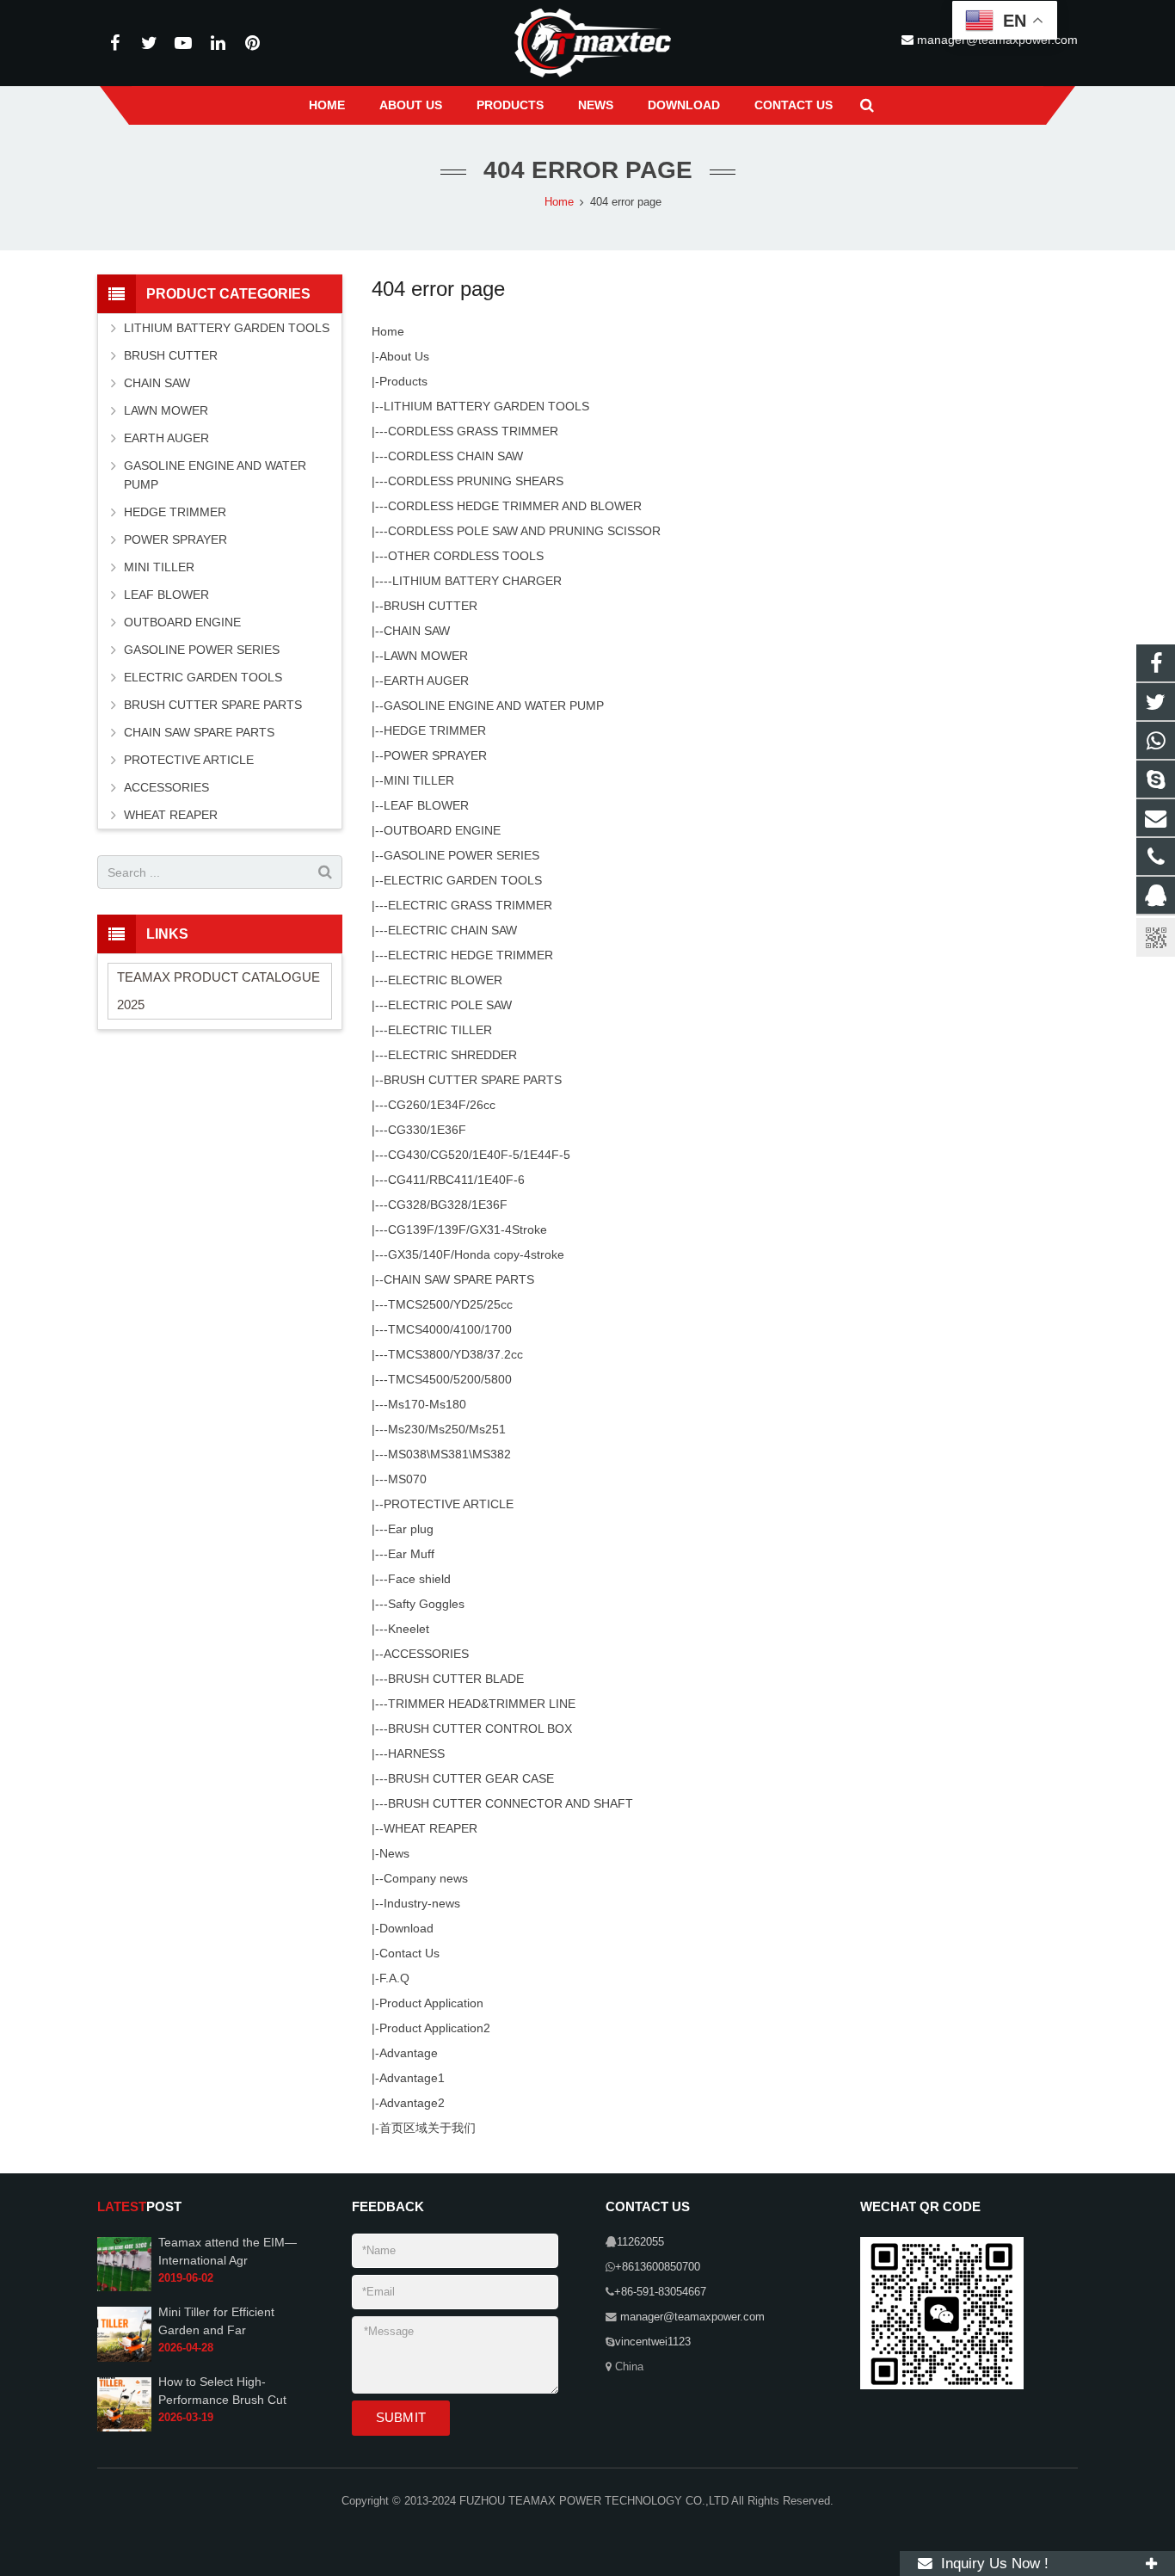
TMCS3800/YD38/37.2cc (455, 1354)
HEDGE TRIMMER (435, 730)
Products (403, 381)
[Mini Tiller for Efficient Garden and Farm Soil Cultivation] (124, 2358)
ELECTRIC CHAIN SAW (452, 930)
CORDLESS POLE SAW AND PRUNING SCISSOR (524, 531)
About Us (404, 356)
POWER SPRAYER (435, 755)
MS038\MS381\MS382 (449, 1454)
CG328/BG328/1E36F (448, 1205)
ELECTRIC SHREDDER (452, 1055)
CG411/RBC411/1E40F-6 (456, 1180)
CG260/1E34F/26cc (442, 1105)
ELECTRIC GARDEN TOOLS (463, 880)
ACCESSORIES (426, 1654)
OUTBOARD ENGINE (442, 830)
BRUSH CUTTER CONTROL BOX (480, 1729)
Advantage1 (412, 2078)
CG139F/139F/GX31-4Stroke (468, 1229)
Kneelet (409, 1629)
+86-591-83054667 (660, 2292)
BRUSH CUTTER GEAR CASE (471, 1778)
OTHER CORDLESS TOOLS (466, 556)
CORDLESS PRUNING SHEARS (476, 481)
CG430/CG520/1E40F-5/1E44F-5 (479, 1155)
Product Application (431, 2003)
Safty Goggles (426, 1604)
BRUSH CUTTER (431, 606)
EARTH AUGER (426, 681)
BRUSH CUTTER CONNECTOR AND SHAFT (511, 1803)
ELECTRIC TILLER (440, 1030)
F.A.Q (394, 1978)
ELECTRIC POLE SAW (450, 1005)
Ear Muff (411, 1554)
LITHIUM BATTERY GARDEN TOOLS (486, 406)
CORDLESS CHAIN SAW (455, 456)
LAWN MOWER (426, 656)
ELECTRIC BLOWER (445, 980)
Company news (426, 1878)
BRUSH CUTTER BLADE (456, 1679)
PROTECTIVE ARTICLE (449, 1504)
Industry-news (422, 1903)
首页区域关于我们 (428, 2128)
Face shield (419, 1579)
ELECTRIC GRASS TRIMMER (470, 905)
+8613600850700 (658, 2267)
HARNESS (416, 1753)
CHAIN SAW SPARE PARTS (459, 1279)
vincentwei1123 (653, 2342)
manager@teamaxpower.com (691, 2317)
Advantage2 (412, 2103)
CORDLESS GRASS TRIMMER (473, 431)
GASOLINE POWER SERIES (461, 855)
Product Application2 (435, 2028)
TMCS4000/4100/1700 (450, 1329)
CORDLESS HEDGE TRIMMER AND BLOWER (515, 506)
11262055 (640, 2242)
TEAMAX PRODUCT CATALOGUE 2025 (218, 991)
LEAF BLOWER (426, 805)
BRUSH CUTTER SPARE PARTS (473, 1080)
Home (388, 331)
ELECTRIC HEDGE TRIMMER (471, 955)
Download (406, 1928)
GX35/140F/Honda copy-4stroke (476, 1254)
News (394, 1853)
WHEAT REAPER (431, 1828)
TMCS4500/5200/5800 (450, 1379)
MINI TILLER (419, 780)
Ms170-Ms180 (427, 1404)
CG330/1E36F (427, 1130)
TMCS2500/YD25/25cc (450, 1304)
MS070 (407, 1479)
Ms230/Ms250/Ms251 (447, 1429)
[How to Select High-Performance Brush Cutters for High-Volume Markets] (124, 2428)
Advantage (409, 2053)
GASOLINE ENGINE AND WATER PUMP (494, 706)
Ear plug (411, 1529)
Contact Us (409, 1953)
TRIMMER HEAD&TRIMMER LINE (482, 1704)
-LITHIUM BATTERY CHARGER (475, 581)
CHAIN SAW (417, 631)
